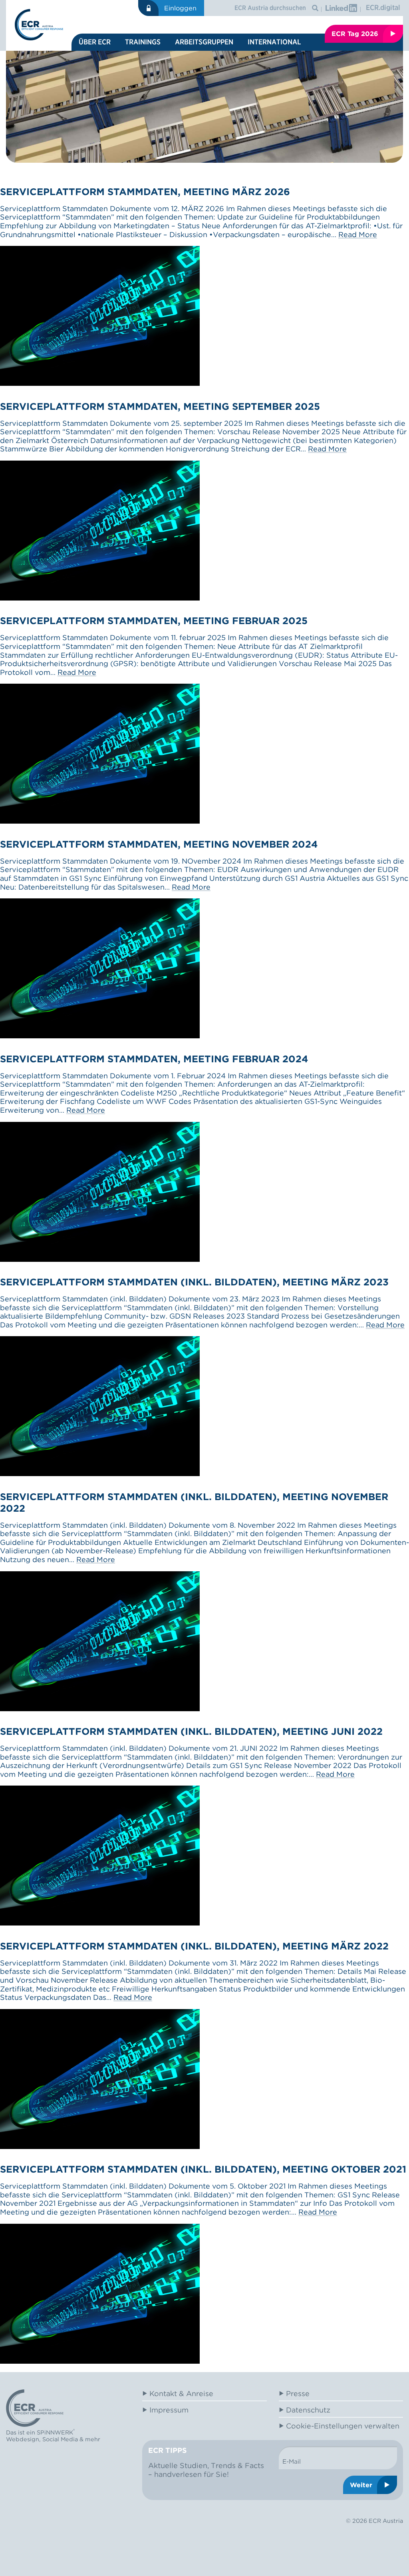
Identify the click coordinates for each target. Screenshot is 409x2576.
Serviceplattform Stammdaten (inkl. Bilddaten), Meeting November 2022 (194, 1503)
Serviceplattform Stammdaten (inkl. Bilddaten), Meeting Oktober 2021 (203, 2169)
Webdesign (23, 2439)
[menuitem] (95, 42)
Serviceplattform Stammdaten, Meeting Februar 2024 (154, 1059)
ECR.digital (383, 7)
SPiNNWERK (55, 2432)
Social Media (60, 2439)
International (274, 42)
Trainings (143, 42)
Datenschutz (308, 2410)
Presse (298, 2393)
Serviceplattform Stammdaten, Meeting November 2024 (159, 844)
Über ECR (95, 42)
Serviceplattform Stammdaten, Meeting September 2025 (160, 406)
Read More (358, 234)
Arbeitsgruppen (204, 42)
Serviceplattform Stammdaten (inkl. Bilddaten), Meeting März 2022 (194, 1946)
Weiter (361, 2485)
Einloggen (180, 8)
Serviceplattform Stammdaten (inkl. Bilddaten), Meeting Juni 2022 (191, 1731)
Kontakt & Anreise (181, 2393)
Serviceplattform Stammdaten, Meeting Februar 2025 (154, 621)
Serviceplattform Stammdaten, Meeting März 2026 (145, 192)
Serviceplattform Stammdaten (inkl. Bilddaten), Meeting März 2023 (194, 1282)
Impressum (169, 2410)
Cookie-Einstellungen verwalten (343, 2426)
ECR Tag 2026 (355, 34)
